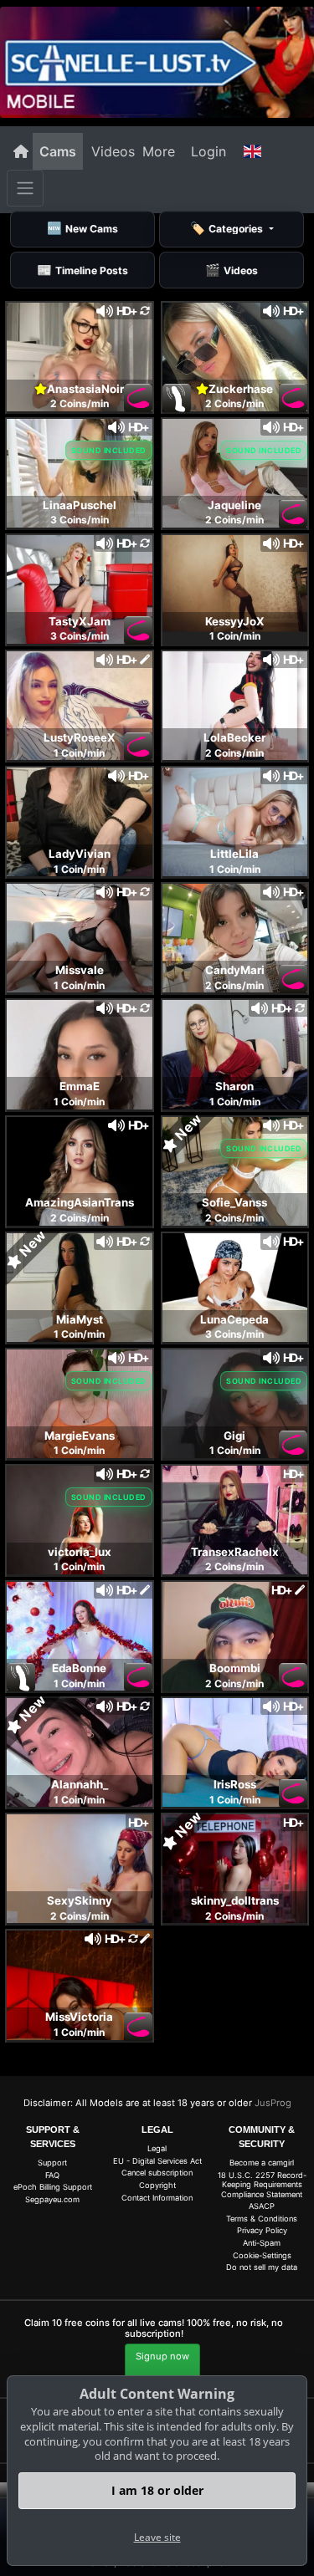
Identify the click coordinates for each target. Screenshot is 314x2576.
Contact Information (157, 2198)
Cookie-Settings (262, 2255)
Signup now (162, 2356)
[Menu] (25, 188)
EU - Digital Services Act (157, 2161)
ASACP (262, 2206)
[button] (252, 151)
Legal (157, 2148)
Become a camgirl (262, 2163)
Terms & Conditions (262, 2219)
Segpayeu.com (52, 2199)
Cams (58, 151)
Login (208, 151)
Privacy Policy (262, 2230)
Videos (113, 151)
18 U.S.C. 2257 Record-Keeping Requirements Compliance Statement (262, 2185)
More (159, 151)
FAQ (52, 2175)
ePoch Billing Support (53, 2187)
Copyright (157, 2185)
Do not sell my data (262, 2267)
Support (52, 2163)
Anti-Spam (262, 2243)
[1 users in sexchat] (235, 355)
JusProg (273, 2103)
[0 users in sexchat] (80, 355)
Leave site (157, 2537)
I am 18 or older (157, 2490)
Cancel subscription (157, 2173)
